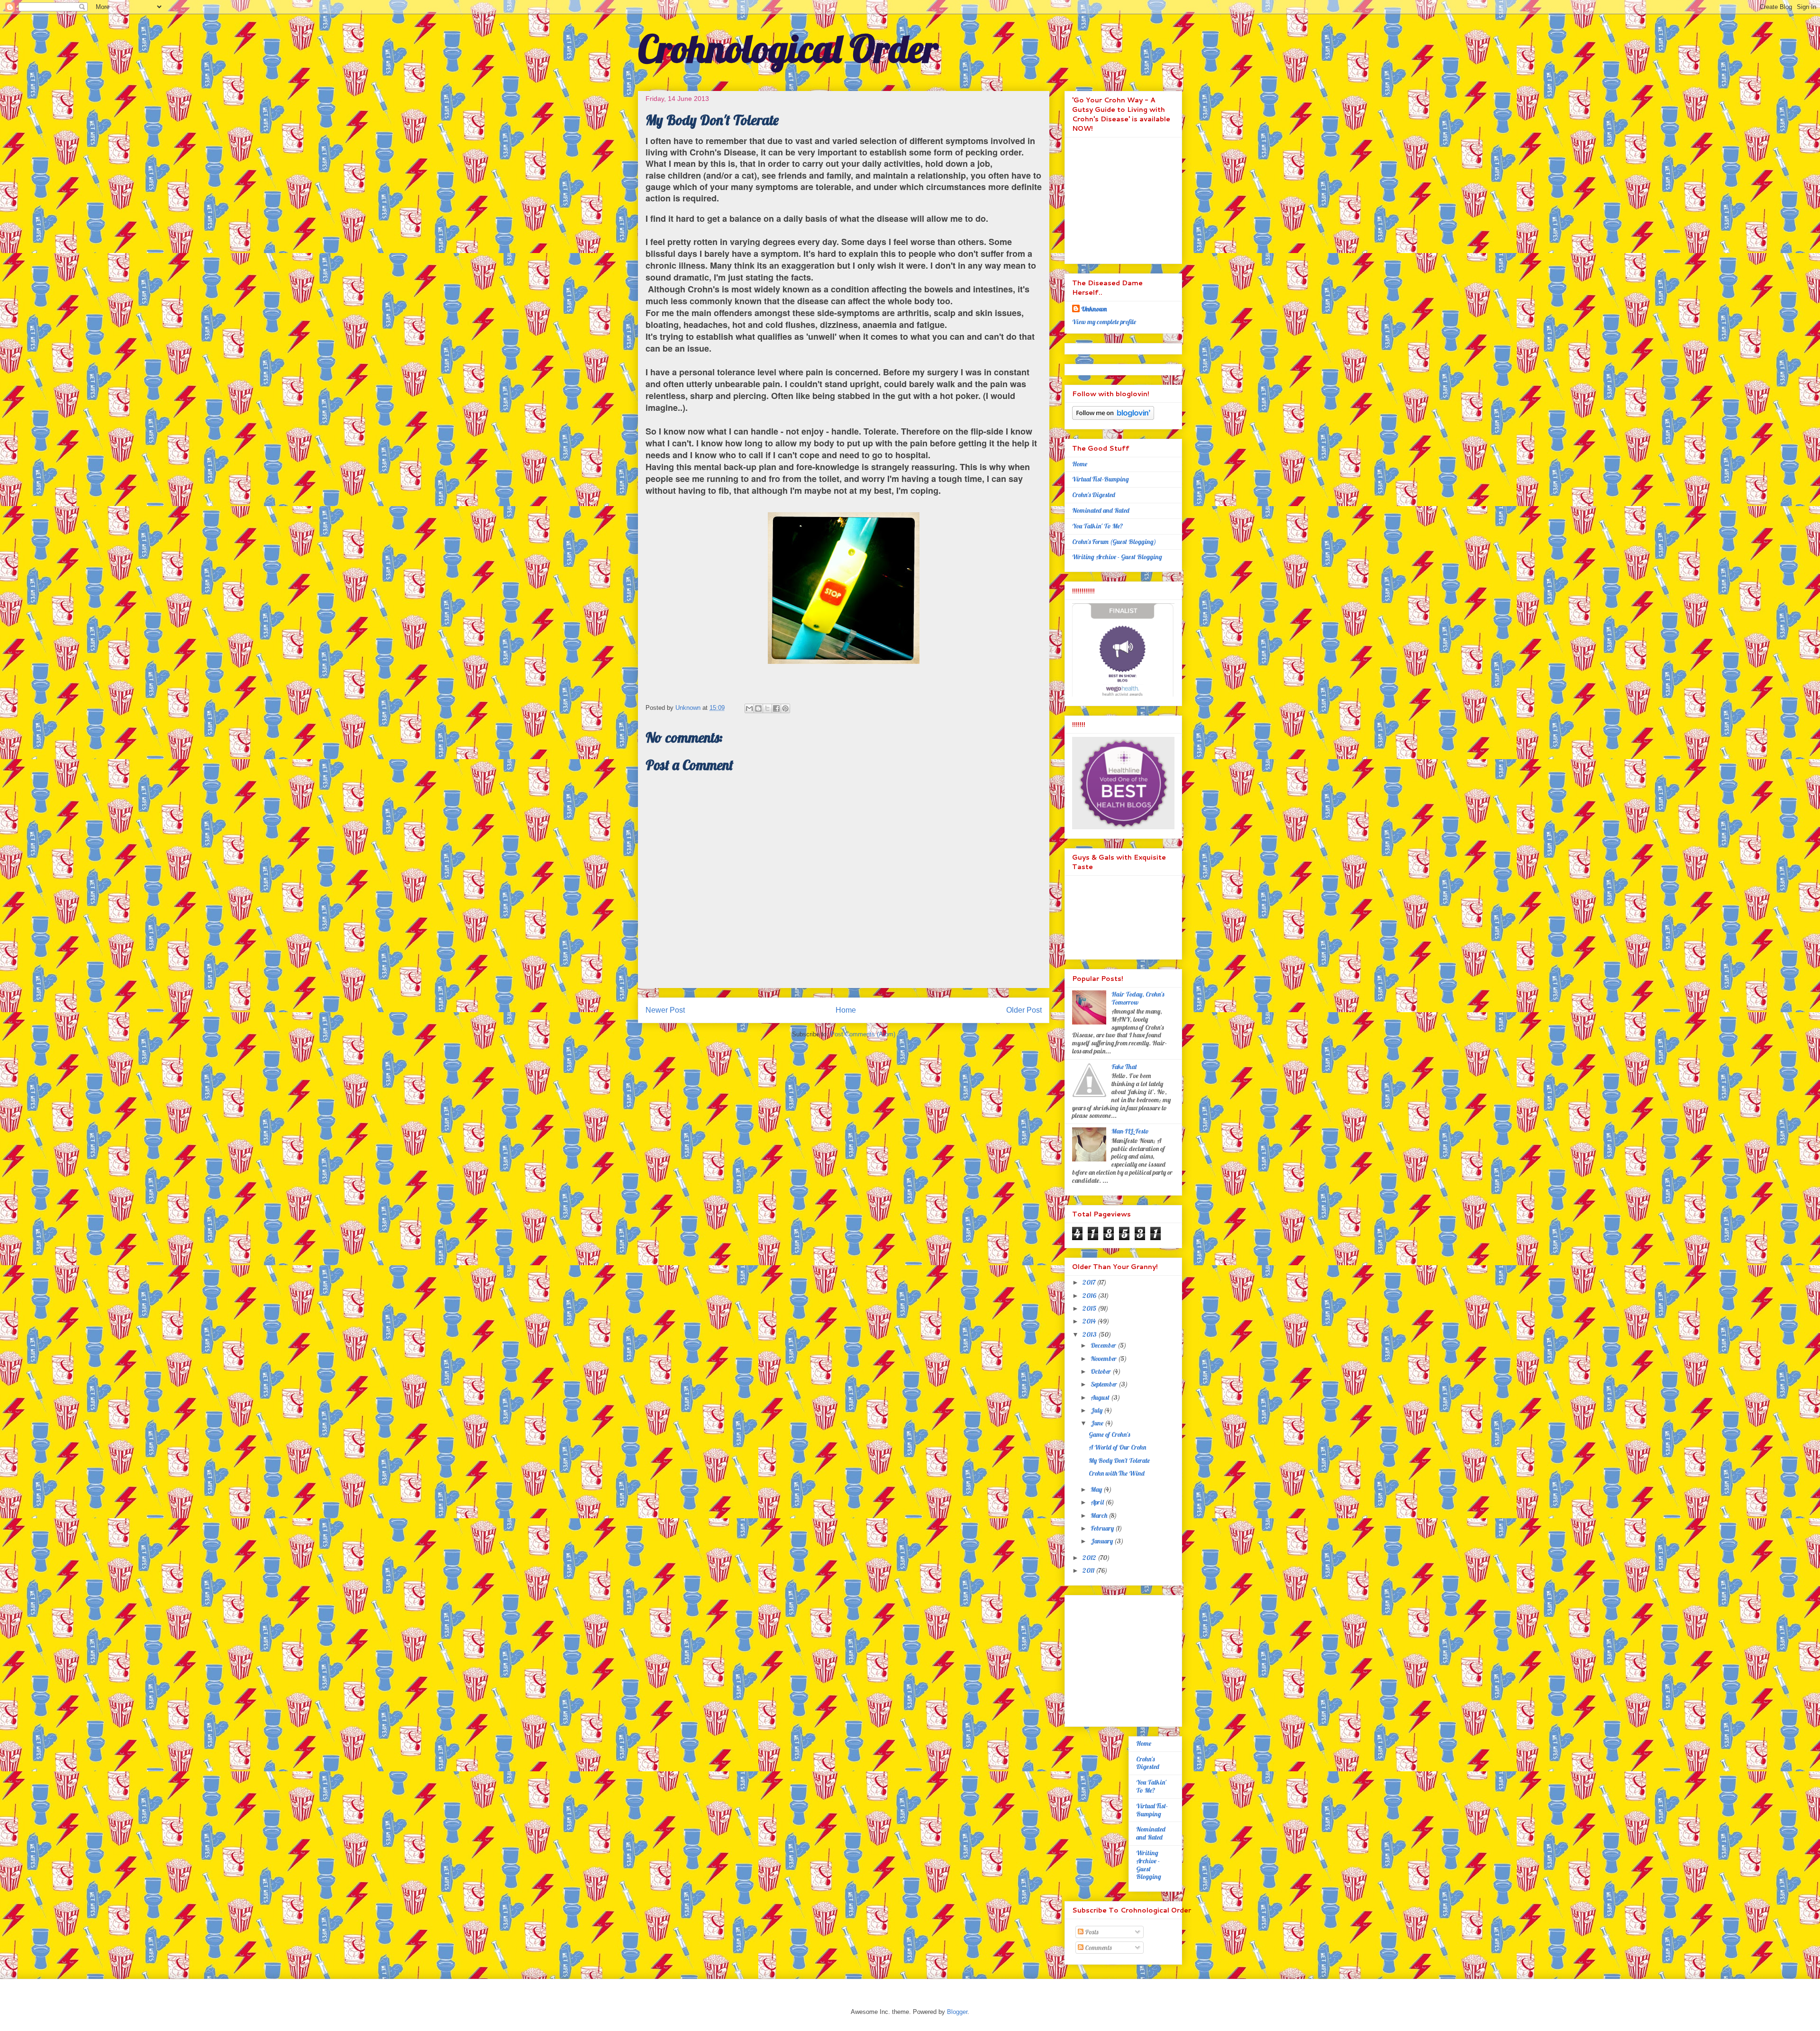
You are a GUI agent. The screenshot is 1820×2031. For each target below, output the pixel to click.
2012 (1090, 1558)
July (1097, 1410)
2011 (1089, 1570)
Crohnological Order (788, 48)
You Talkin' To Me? (1098, 526)
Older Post (1024, 1010)
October (1101, 1371)
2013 (1090, 1334)
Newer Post (665, 1010)
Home (846, 1010)
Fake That (1125, 1067)
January (1102, 1541)
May (1097, 1489)
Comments (1097, 1948)
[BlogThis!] (758, 708)
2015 (1090, 1308)
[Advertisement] (1131, 1658)
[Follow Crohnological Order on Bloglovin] (1113, 417)
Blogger (957, 2012)
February (1103, 1528)
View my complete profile (1104, 322)
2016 (1090, 1296)
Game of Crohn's (1109, 1434)
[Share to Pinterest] (785, 708)
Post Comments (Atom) (863, 1034)
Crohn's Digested (1094, 495)
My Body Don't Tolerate (1119, 1460)
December (1104, 1345)
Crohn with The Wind (1117, 1473)
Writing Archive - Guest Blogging (1117, 557)
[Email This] (749, 708)
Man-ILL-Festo (1130, 1131)
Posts (1091, 1932)
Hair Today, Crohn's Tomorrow (1138, 998)
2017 (1090, 1282)
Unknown (1094, 309)
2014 (1090, 1321)
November (1104, 1359)
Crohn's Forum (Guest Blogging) (1114, 542)
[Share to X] (767, 708)
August (1101, 1397)
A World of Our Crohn (1117, 1447)
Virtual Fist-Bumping (1101, 479)
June (1098, 1423)
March (1100, 1515)
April (1098, 1502)
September (1105, 1384)
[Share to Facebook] (776, 708)
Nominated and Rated (1101, 510)
